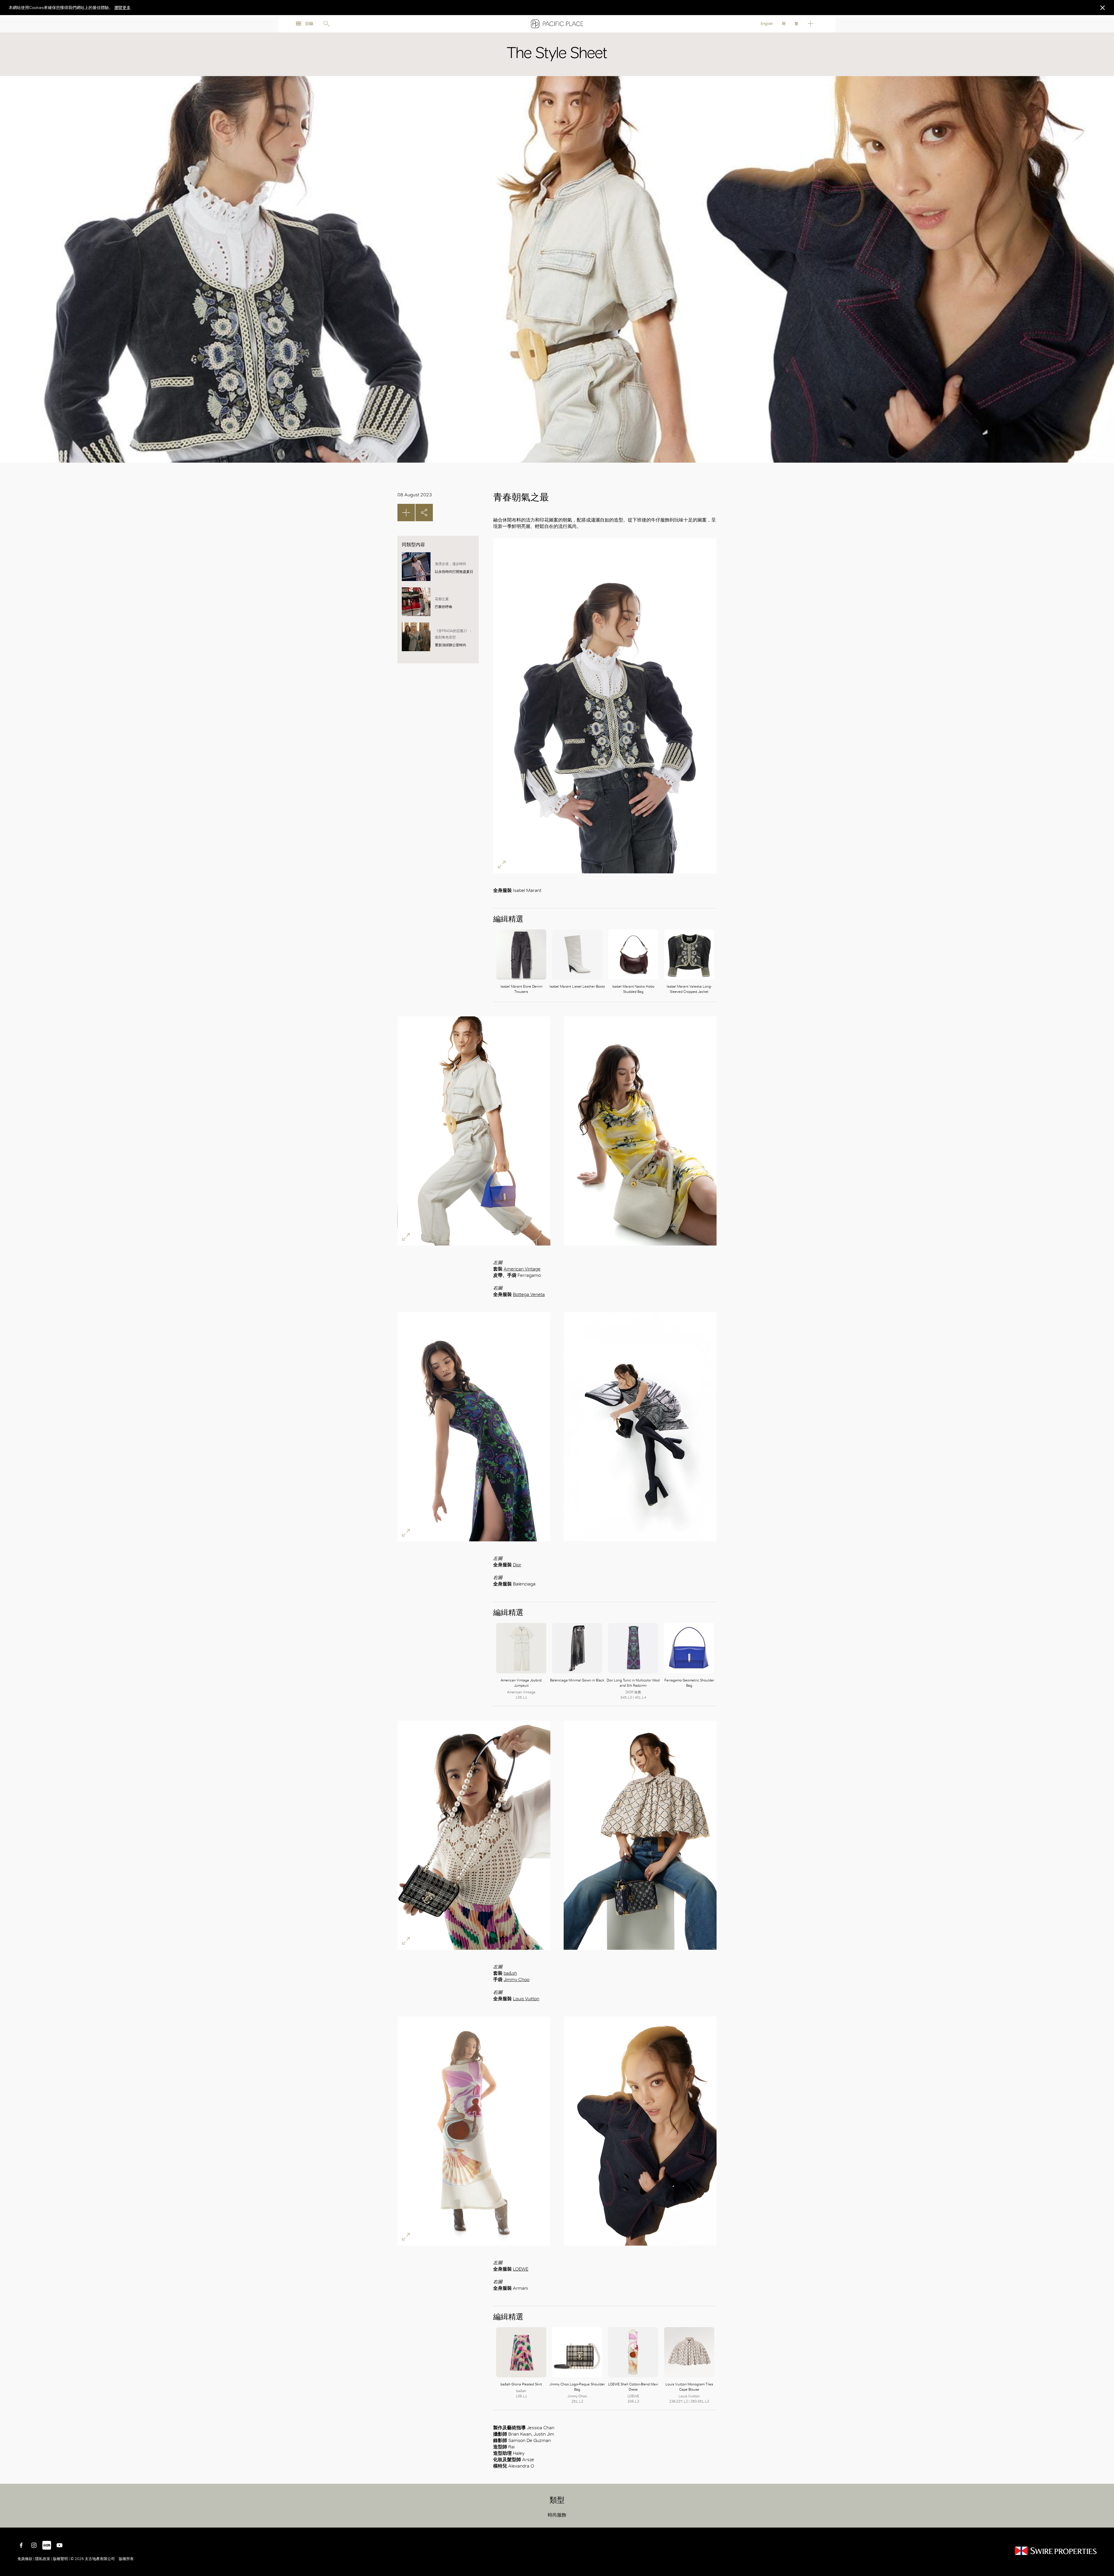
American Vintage (522, 1269)
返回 (1105, 2519)
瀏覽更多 (122, 8)
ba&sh (510, 1973)
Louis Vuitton (526, 1999)
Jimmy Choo (517, 1979)
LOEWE (521, 2269)
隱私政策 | (44, 2559)
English (767, 24)
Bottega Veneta (529, 1294)
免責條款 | (26, 2559)
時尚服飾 (557, 2515)
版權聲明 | (61, 2559)
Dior (517, 1565)
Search (326, 24)
